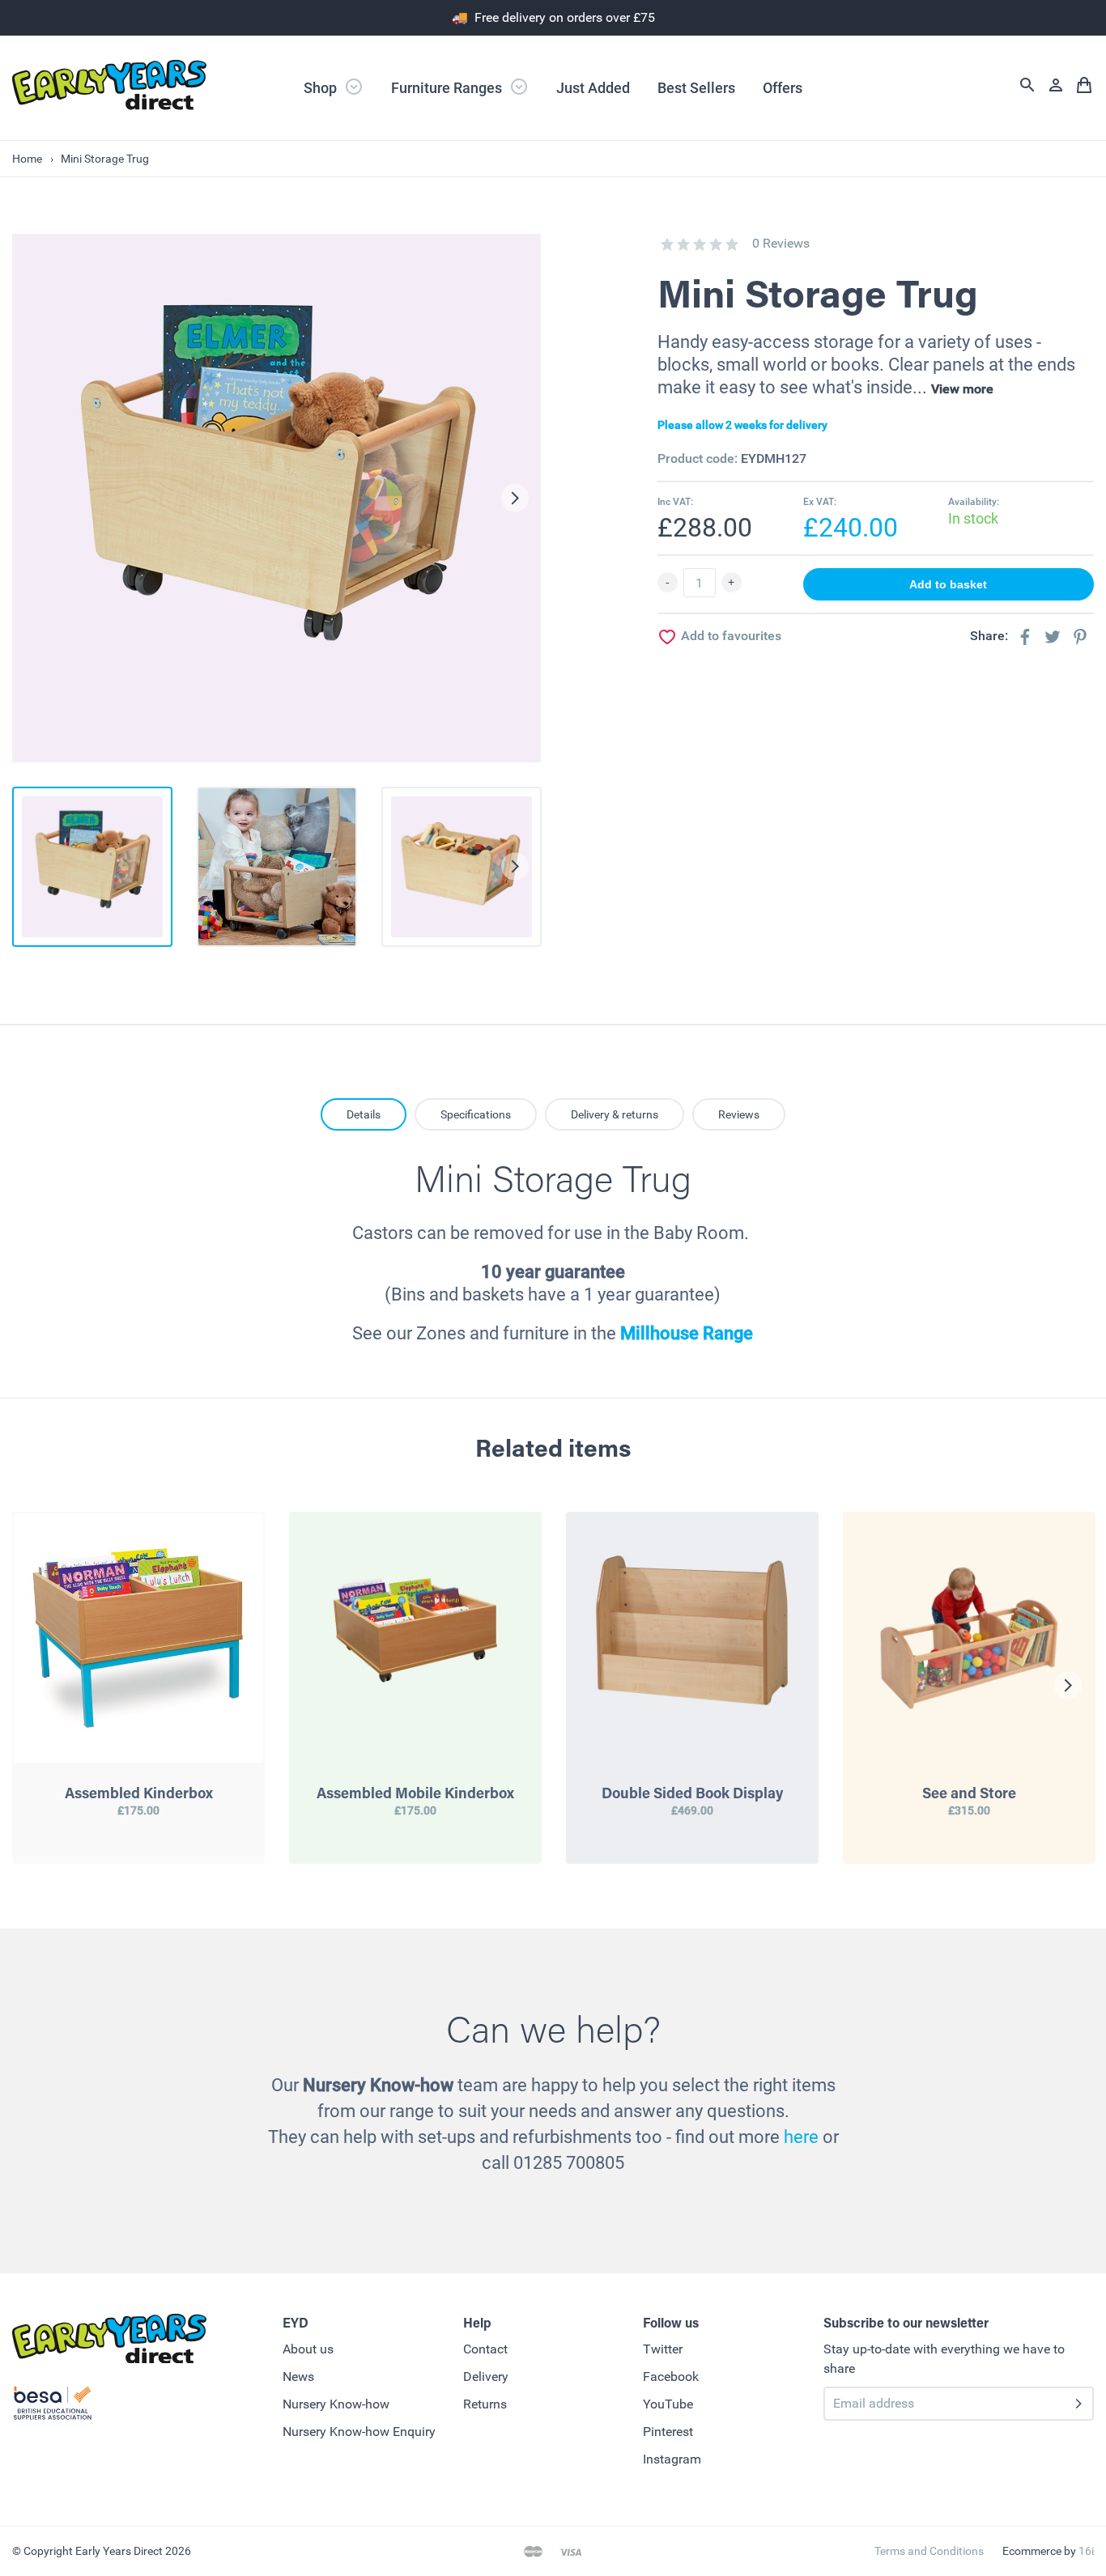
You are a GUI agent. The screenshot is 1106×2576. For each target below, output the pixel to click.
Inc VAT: (675, 502)
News (298, 2377)
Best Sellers (696, 88)
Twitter (663, 2349)
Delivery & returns (615, 1114)
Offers (783, 88)
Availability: (974, 502)
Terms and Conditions (929, 2551)
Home (27, 159)
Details (364, 1114)
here (801, 2137)
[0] (667, 244)
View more (962, 389)
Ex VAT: (820, 502)
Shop (322, 88)
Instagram (672, 2459)
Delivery (486, 2377)
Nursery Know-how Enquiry (359, 2432)
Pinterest (668, 2432)
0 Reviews (781, 243)
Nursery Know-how (336, 2404)
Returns (485, 2404)
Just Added (593, 88)
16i (1086, 2551)
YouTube (668, 2404)
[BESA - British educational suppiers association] (53, 2406)
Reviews (739, 1114)
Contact (485, 2349)
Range (726, 1333)
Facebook (671, 2377)
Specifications (476, 1114)
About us (308, 2349)
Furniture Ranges (448, 88)
